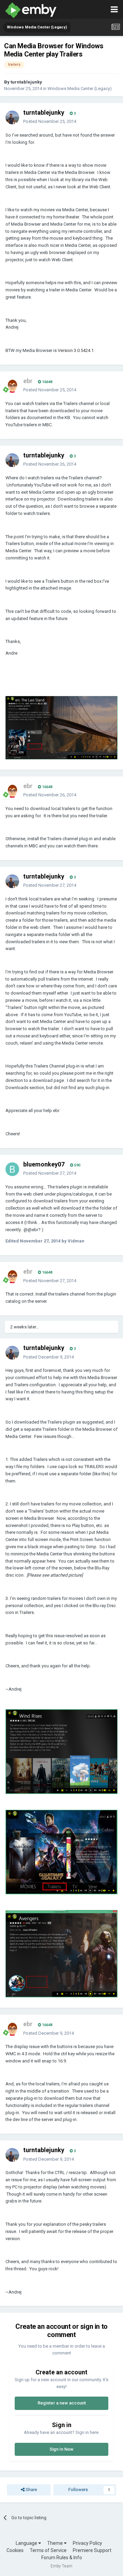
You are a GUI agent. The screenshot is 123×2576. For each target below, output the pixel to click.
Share (31, 2490)
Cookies (15, 2550)
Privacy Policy (87, 2543)
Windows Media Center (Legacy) (80, 89)
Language (27, 2543)
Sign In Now (61, 2449)
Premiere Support (92, 2550)
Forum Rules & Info (62, 2558)
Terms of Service (48, 2550)
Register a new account (62, 2403)
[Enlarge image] (61, 727)
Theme (56, 2543)
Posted (50, 121)
